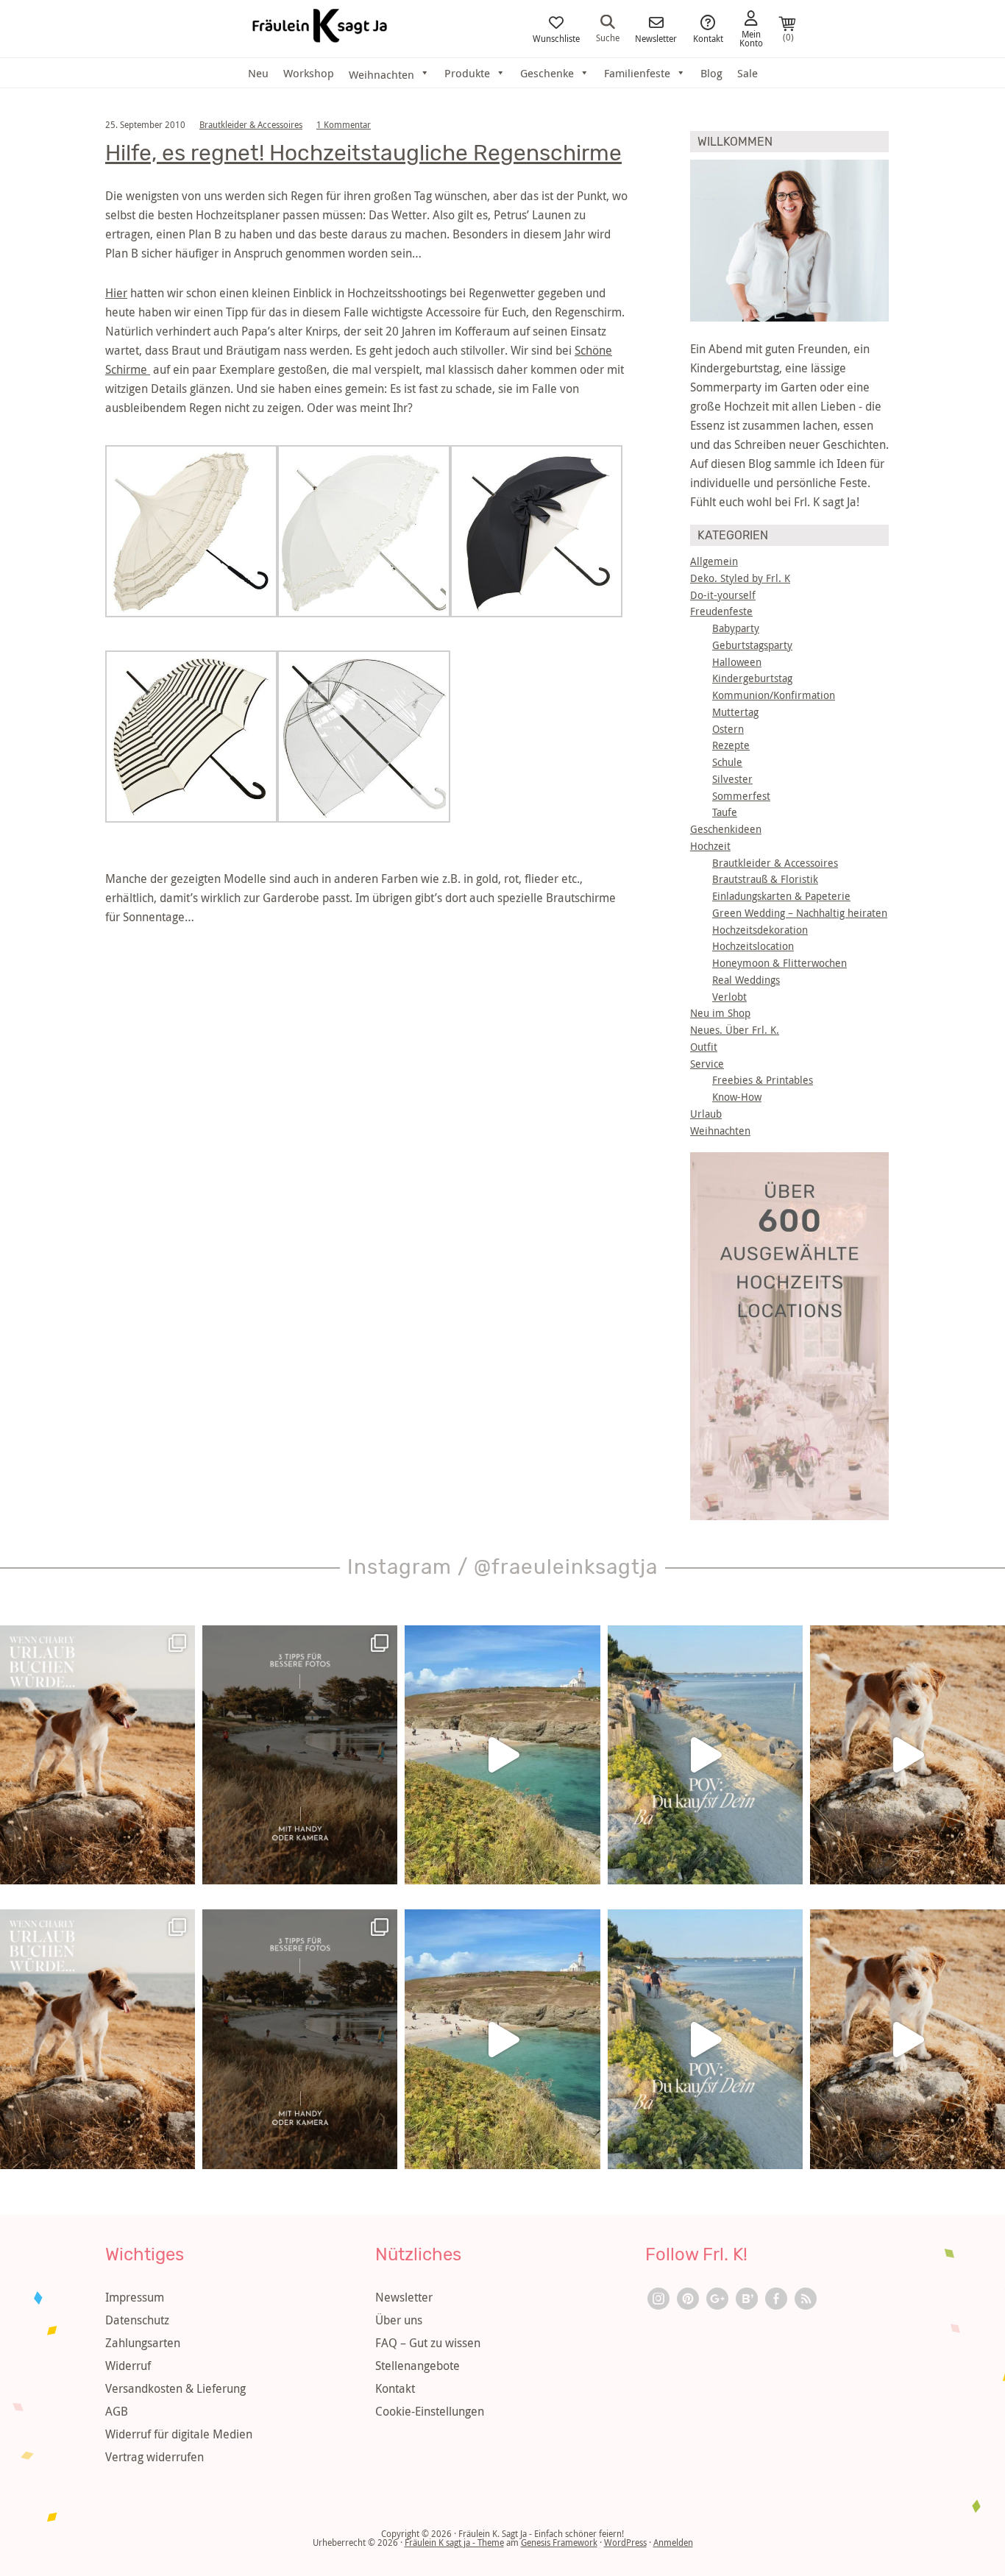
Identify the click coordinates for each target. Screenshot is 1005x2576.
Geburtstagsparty (752, 645)
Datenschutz (137, 2320)
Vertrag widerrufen (155, 2457)
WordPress (625, 2542)
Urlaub (706, 1114)
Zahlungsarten (143, 2343)
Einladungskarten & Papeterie (781, 896)
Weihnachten (720, 1131)
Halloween (737, 662)
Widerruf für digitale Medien (179, 2434)
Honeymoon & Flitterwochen (780, 963)
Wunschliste (556, 38)
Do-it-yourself (723, 595)
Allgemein (714, 561)
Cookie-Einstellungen (430, 2411)
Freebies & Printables (763, 1080)
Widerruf (128, 2366)
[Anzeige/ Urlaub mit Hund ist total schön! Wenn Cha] (908, 1755)
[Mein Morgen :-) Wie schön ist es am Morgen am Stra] (705, 1755)
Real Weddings (746, 980)
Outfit (704, 1047)
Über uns (399, 2320)
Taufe (725, 812)
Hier (116, 293)
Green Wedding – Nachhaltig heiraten (800, 913)
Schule (727, 762)
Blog (711, 73)
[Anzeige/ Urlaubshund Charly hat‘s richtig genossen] (97, 1755)
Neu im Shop (720, 1013)
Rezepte (731, 745)
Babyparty (736, 628)
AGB (117, 2411)
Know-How (737, 1097)
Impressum (135, 2297)
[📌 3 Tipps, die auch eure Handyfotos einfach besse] (300, 1755)
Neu (258, 73)
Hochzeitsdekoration (760, 930)
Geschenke (547, 73)
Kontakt (708, 38)
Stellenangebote (418, 2366)
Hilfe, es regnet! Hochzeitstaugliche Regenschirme (363, 153)
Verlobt (729, 997)
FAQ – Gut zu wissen (428, 2343)
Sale (747, 73)
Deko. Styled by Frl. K (740, 578)
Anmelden (673, 2542)
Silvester (732, 779)
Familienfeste (637, 73)
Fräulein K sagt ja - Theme (454, 2542)
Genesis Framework (559, 2542)
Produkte (467, 73)
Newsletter (656, 38)
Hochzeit (710, 846)
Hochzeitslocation (753, 946)
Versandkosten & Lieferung (175, 2388)
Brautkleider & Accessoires (251, 124)
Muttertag (735, 712)
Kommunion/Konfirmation (774, 695)
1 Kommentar (344, 124)
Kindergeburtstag (752, 678)
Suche (608, 37)
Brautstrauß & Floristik (765, 879)
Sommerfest (741, 796)
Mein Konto (751, 38)
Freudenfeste (721, 611)
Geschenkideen (726, 829)
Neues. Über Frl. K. (735, 1030)
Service (707, 1064)
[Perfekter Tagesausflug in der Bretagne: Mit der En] (502, 1755)
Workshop (309, 73)
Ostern (728, 729)
